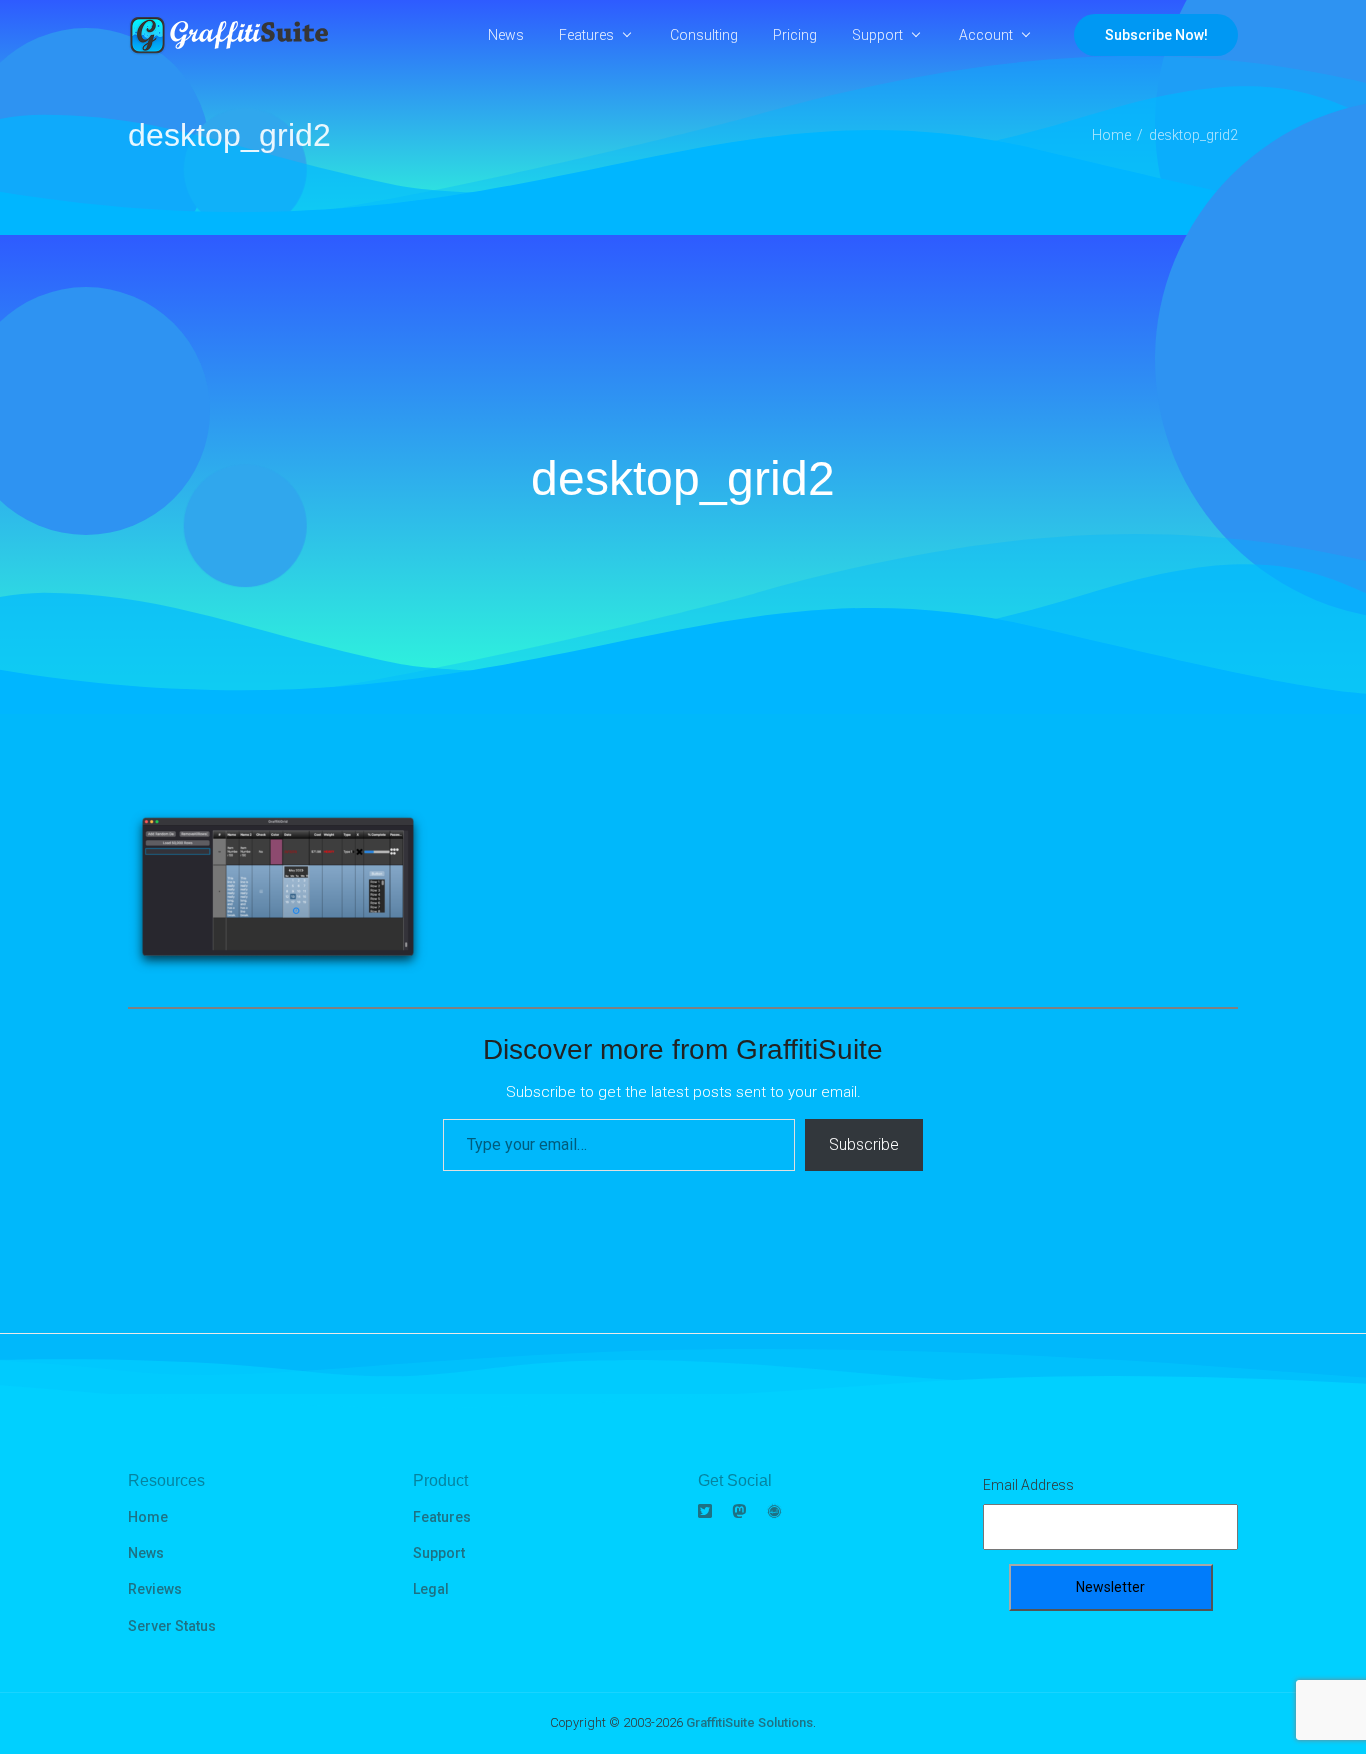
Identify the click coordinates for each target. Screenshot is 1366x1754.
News (506, 35)
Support (877, 35)
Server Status (172, 1626)
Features (586, 35)
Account (986, 35)
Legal (431, 1589)
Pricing (795, 35)
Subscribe (864, 1144)
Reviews (155, 1589)
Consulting (704, 35)
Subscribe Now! (1156, 35)
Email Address (1028, 1485)
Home (148, 1517)
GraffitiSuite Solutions (749, 1722)
